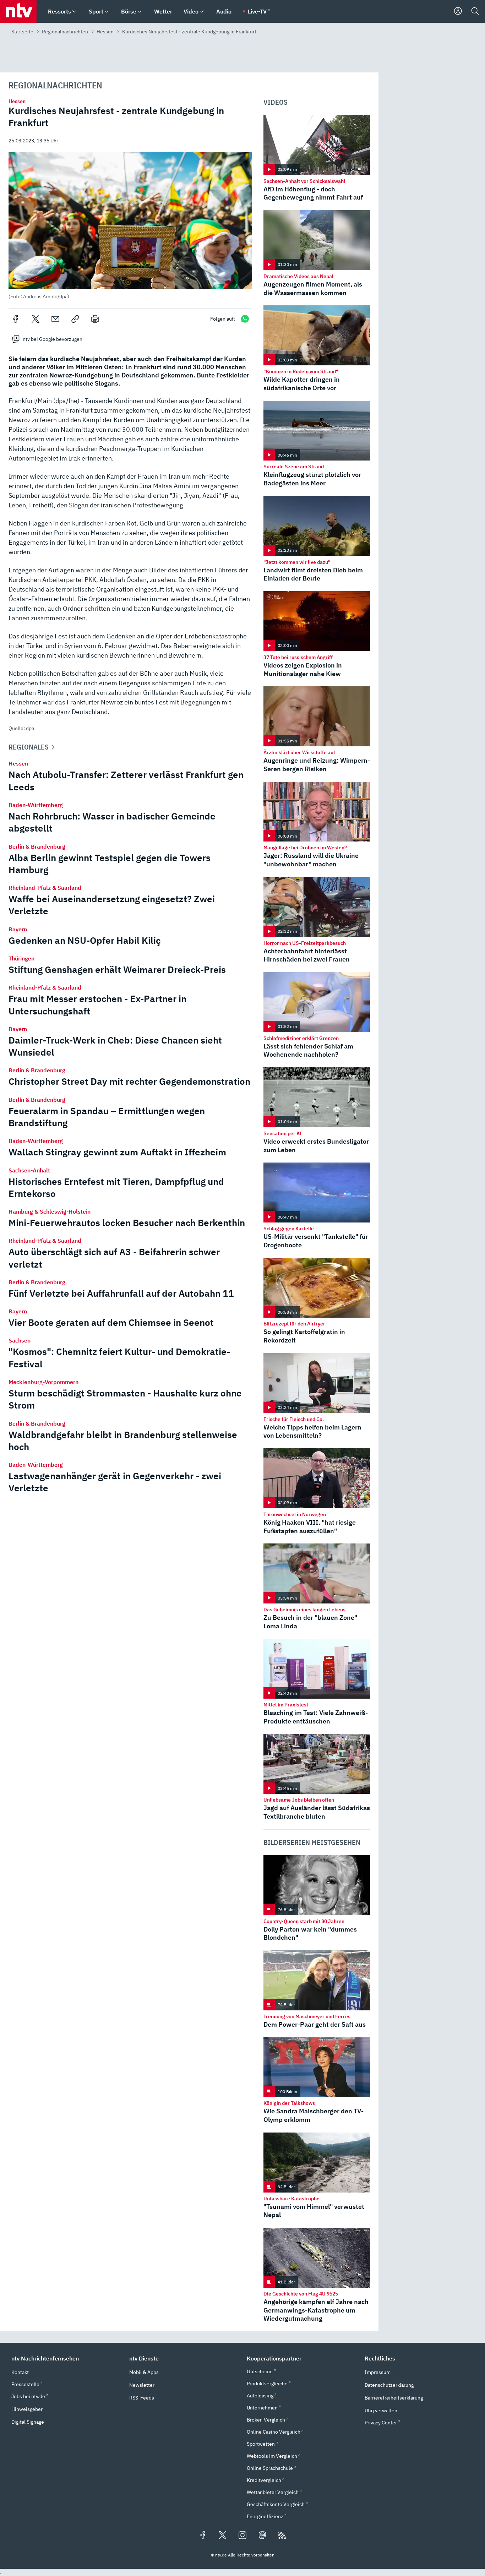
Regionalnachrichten (65, 32)
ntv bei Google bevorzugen (53, 339)
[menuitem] (74, 12)
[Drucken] (95, 319)
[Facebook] (16, 319)
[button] (130, 226)
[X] (36, 319)
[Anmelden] (458, 11)
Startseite (22, 32)
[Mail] (55, 319)
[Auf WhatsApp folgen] (245, 319)
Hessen (105, 32)
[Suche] (475, 11)
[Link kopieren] (75, 319)
